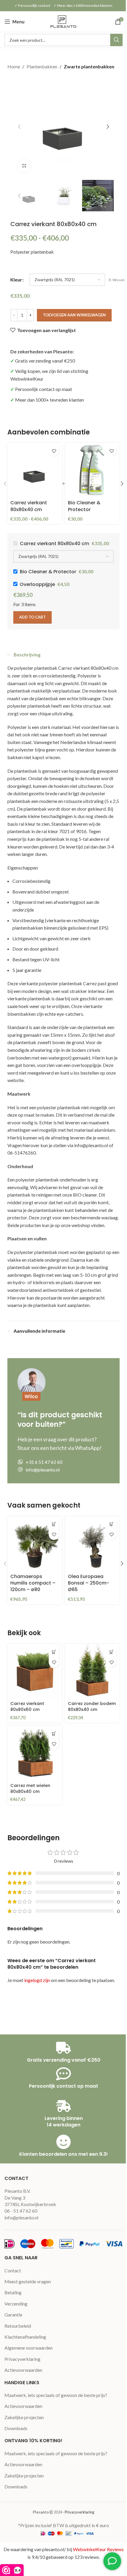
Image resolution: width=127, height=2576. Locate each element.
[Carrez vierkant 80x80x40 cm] (35, 470)
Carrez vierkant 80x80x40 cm (29, 506)
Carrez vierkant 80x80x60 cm (27, 1706)
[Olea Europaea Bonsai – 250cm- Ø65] (92, 1544)
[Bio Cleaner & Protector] (92, 470)
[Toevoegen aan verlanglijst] (54, 451)
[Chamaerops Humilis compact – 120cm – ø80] (35, 1544)
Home (14, 66)
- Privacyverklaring (78, 2512)
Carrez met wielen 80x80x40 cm (30, 1788)
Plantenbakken (42, 66)
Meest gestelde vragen (28, 2281)
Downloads (16, 2428)
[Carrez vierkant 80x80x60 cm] (35, 1671)
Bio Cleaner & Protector (84, 506)
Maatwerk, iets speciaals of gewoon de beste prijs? (56, 2395)
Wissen (119, 280)
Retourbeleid (18, 2326)
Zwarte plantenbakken (89, 66)
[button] (19, 127)
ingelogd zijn (37, 1980)
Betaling (13, 2292)
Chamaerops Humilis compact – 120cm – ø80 (33, 1583)
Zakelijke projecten (24, 2417)
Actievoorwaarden (23, 2370)
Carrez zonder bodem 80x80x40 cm (92, 1706)
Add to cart (32, 617)
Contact (13, 2270)
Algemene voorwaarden (29, 2348)
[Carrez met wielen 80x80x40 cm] (35, 1753)
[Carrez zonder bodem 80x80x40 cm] (92, 1671)
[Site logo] (63, 21)
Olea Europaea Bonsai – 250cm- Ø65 (88, 1583)
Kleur (16, 280)
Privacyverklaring (22, 2359)
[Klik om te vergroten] (24, 166)
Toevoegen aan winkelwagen (74, 315)
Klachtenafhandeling (25, 2337)
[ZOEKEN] (116, 40)
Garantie (13, 2315)
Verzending (16, 2304)
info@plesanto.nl (21, 2217)
